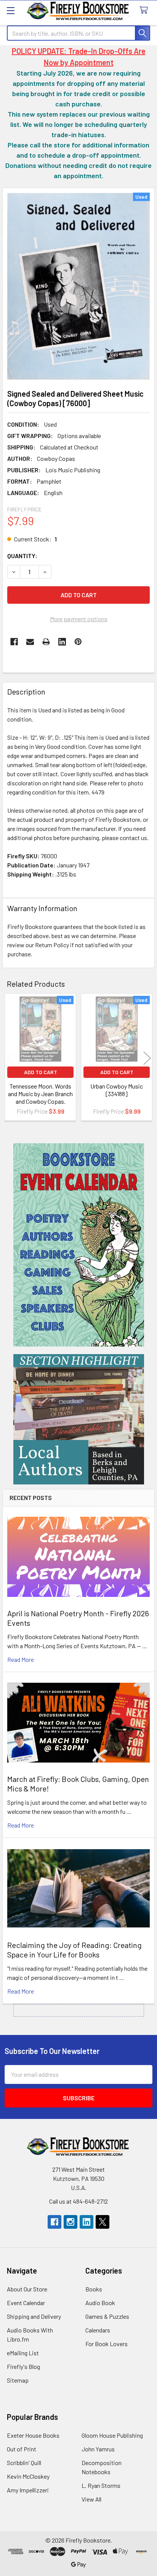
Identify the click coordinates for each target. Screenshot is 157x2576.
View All (91, 2499)
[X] (103, 2222)
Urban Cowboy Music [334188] (117, 1090)
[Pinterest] (78, 642)
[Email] (30, 642)
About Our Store (27, 2289)
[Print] (46, 642)
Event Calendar (26, 2303)
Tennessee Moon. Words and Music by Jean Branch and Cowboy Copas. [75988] (40, 1097)
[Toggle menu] (10, 10)
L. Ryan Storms (101, 2485)
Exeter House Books (33, 2435)
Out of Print (22, 2449)
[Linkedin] (62, 642)
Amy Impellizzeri (28, 2490)
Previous (10, 1058)
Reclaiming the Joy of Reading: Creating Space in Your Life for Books (74, 1950)
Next (147, 1058)
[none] (78, 286)
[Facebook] (14, 642)
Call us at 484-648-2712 (78, 2201)
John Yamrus (98, 2449)
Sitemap (18, 2380)
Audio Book (100, 2303)
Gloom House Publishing (112, 2435)
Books (94, 2289)
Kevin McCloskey (28, 2476)
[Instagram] (70, 2222)
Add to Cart (41, 1072)
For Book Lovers (107, 2344)
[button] (79, 1245)
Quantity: (22, 556)
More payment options (79, 619)
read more (21, 1659)
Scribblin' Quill (24, 2463)
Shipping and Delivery (34, 2316)
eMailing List (23, 2353)
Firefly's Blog (23, 2366)
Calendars (98, 2330)
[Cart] (145, 10)
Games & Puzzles (107, 2316)
